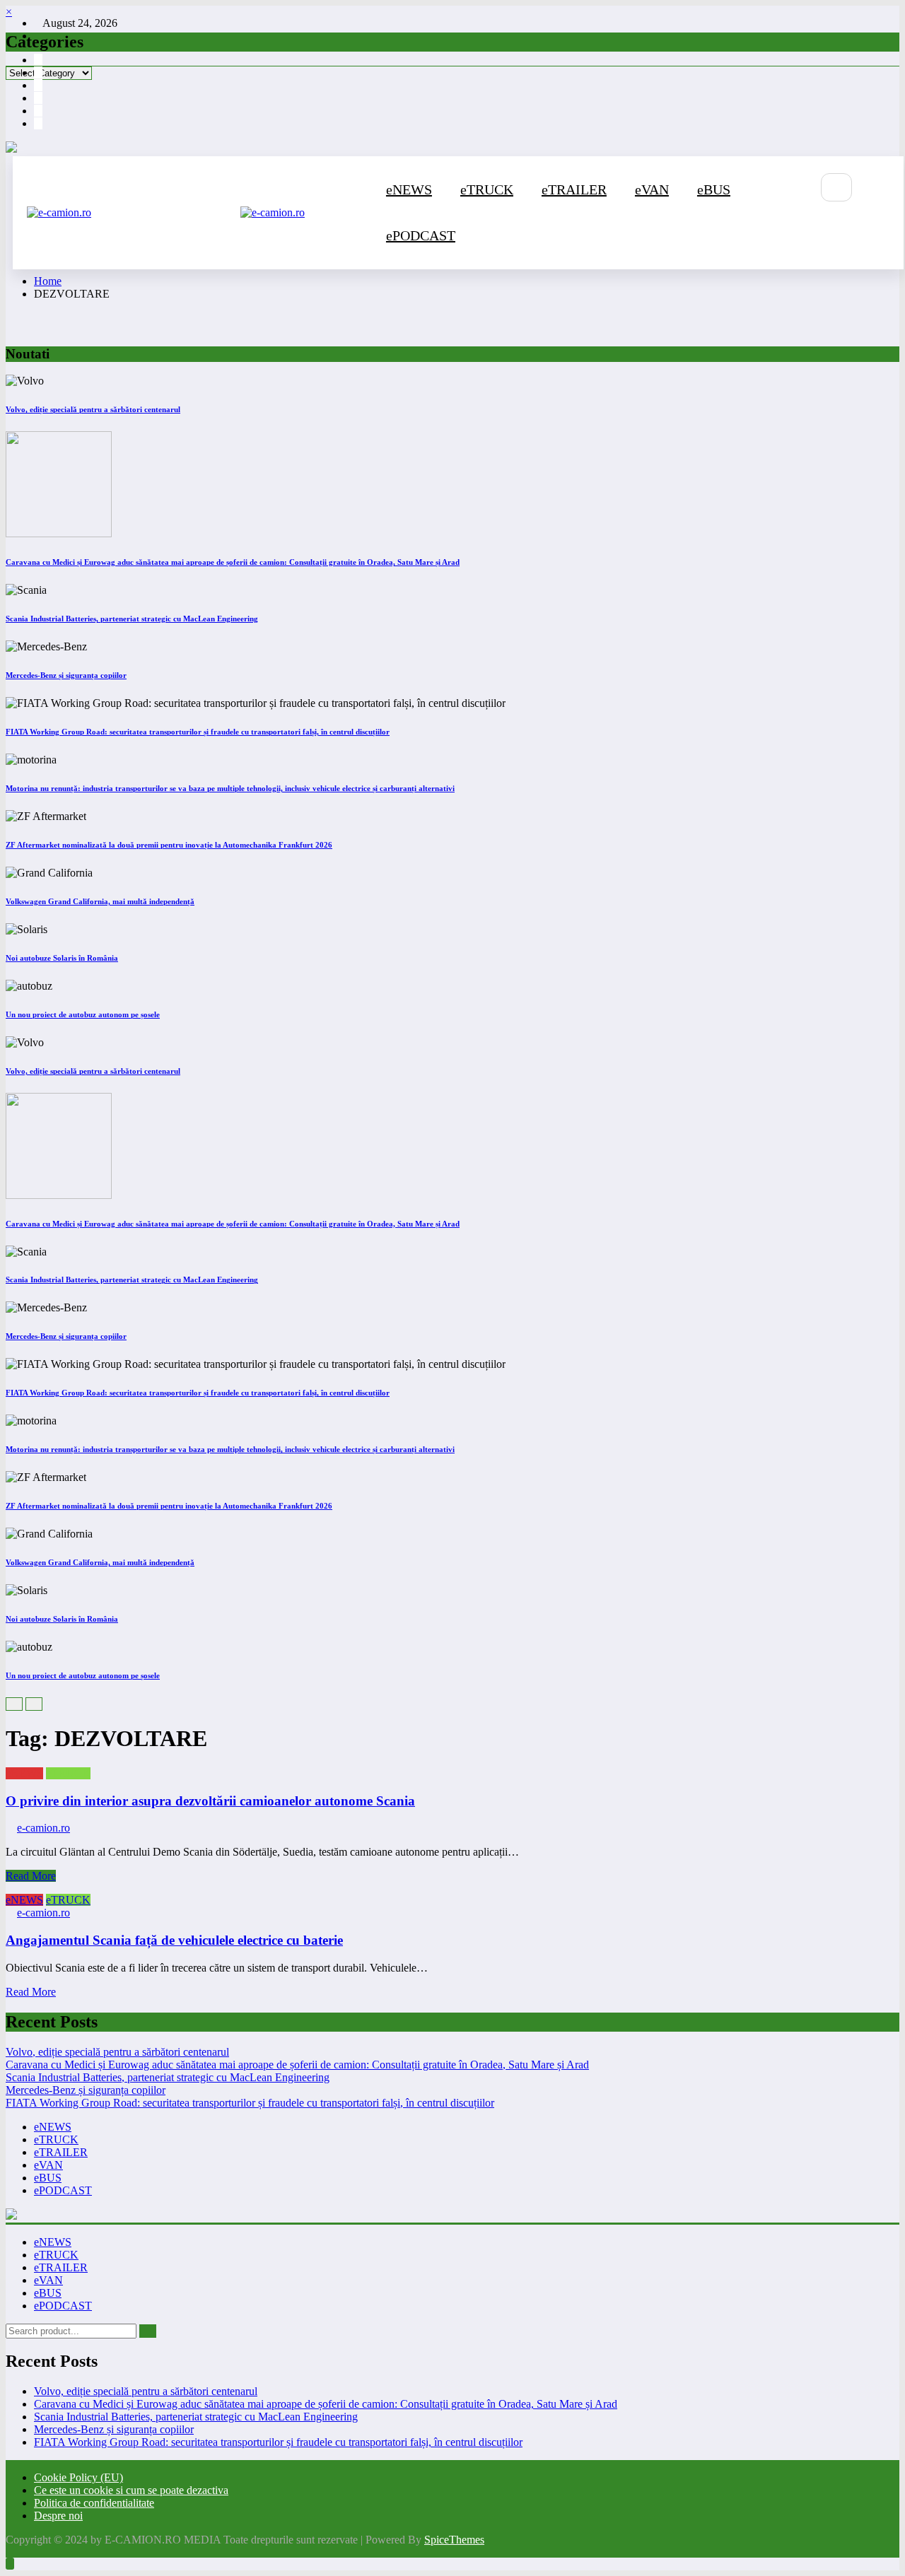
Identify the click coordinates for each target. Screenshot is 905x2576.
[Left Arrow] (14, 1704)
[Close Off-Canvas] (236, 213)
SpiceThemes (454, 2540)
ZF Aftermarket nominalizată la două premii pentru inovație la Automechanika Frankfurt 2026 (169, 845)
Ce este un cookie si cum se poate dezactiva (131, 2490)
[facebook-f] (38, 60)
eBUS (714, 189)
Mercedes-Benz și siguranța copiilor (66, 675)
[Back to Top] (10, 2564)
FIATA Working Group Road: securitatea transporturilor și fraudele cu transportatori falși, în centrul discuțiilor (198, 732)
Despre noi (58, 2516)
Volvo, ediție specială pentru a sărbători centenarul (93, 409)
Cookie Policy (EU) (78, 2477)
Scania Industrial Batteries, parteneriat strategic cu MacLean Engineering (132, 619)
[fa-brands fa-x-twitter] (38, 98)
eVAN (652, 189)
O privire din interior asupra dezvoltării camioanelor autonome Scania (210, 1801)
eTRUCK (487, 189)
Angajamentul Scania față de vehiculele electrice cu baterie (174, 1940)
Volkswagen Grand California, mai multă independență (100, 901)
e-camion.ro (43, 1828)
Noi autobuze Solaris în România (62, 958)
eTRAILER (574, 189)
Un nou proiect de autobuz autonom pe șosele (83, 1014)
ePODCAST (421, 235)
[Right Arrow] (34, 1704)
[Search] (836, 187)
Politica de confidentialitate (94, 2503)
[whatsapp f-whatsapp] (38, 111)
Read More (31, 1876)
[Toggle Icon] (801, 235)
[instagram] (38, 72)
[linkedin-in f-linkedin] (38, 123)
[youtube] (38, 85)
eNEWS (409, 189)
